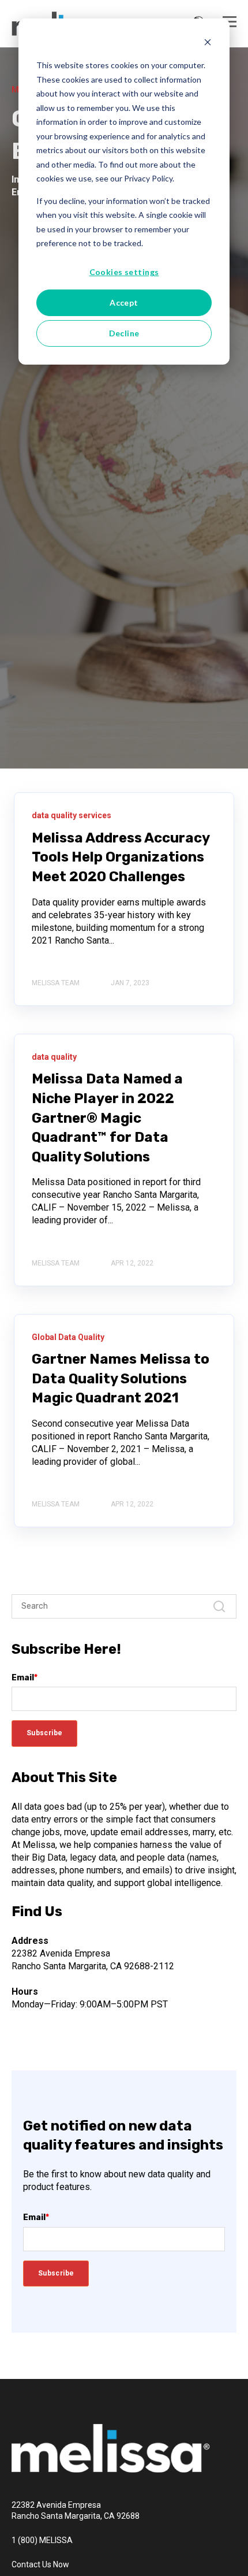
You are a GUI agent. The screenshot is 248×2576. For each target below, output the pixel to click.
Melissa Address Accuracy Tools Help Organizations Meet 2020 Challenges (121, 857)
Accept (124, 302)
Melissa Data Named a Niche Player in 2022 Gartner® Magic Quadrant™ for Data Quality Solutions (107, 1118)
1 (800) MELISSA (42, 2540)
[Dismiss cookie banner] (208, 44)
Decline (124, 333)
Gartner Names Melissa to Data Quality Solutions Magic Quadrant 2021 (121, 1378)
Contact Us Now (40, 2564)
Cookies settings (124, 272)
